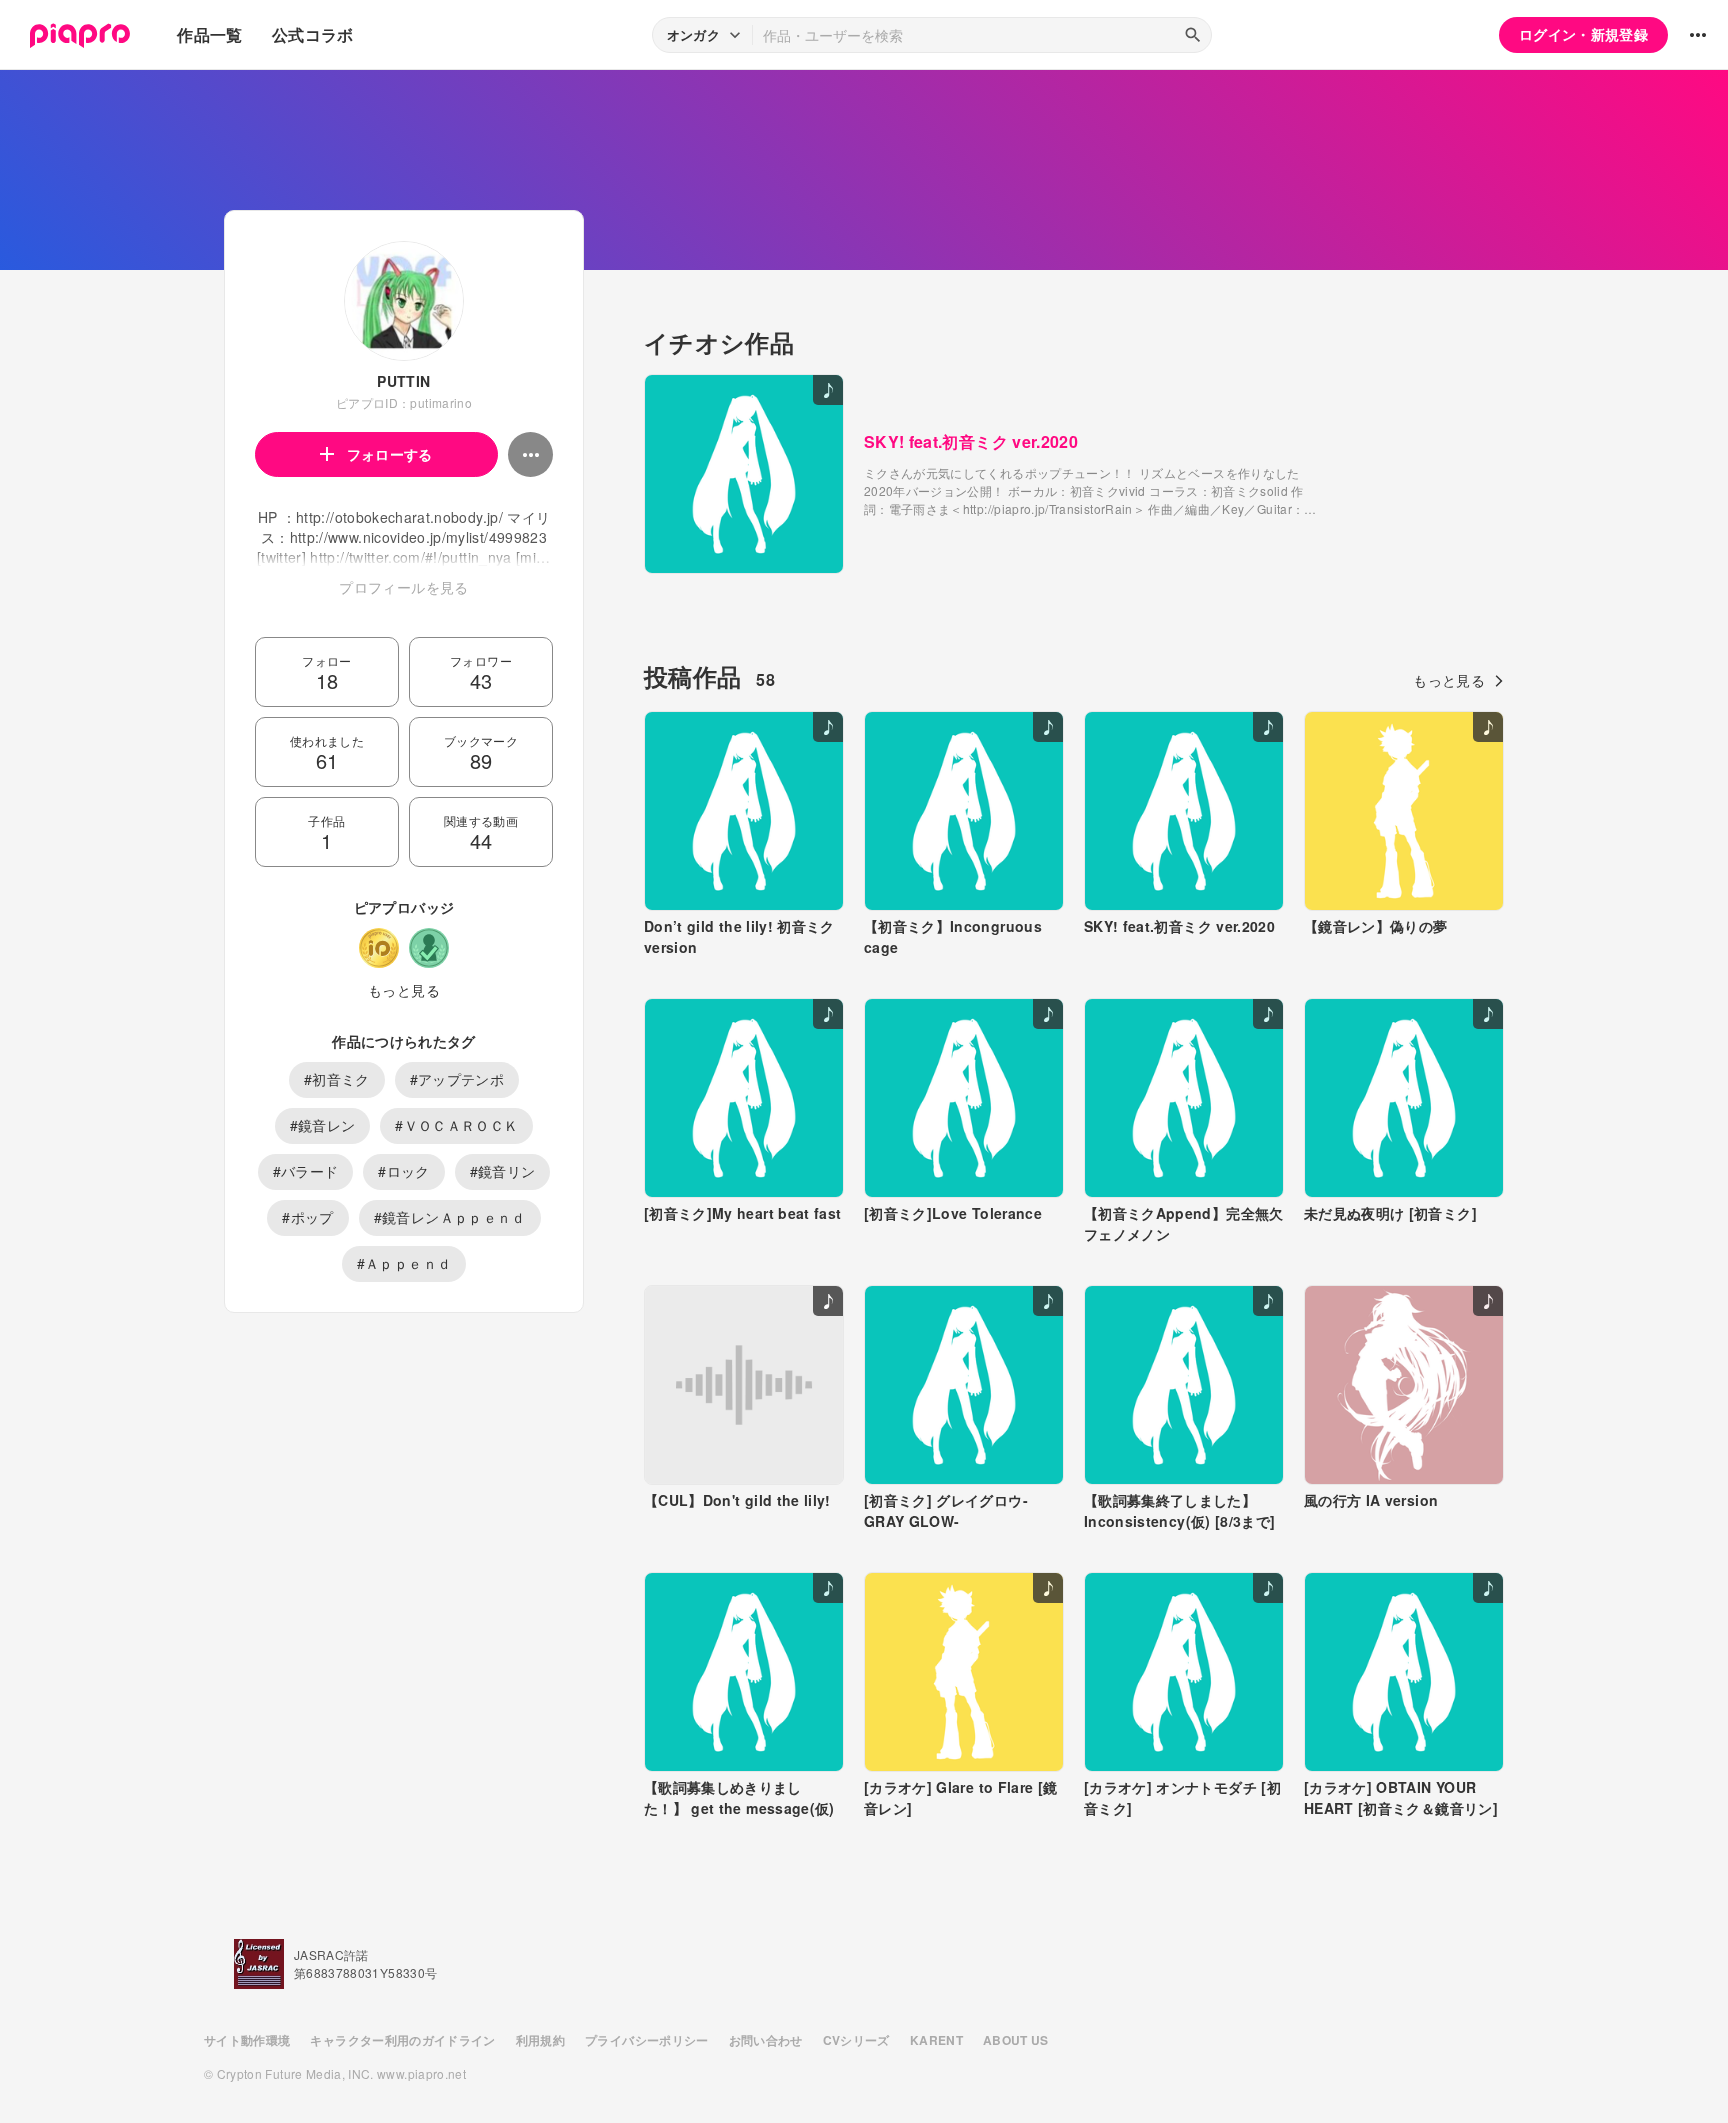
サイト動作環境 (247, 2040)
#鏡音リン (503, 1171)
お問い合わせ (766, 2040)
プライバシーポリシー (647, 2040)
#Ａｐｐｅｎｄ (404, 1263)
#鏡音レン (323, 1125)
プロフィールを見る (403, 587)
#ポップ (307, 1217)
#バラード (306, 1171)
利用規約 (540, 2040)
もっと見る (404, 990)
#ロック (403, 1171)
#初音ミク (337, 1079)
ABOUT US (1016, 2040)
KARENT (936, 2040)
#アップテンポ (457, 1079)
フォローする (390, 454)
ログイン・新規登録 (1583, 34)
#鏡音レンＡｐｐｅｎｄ (450, 1217)
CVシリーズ (856, 2040)
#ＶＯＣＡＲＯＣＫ (456, 1125)
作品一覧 (209, 34)
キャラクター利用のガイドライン (402, 2040)
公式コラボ (313, 34)
